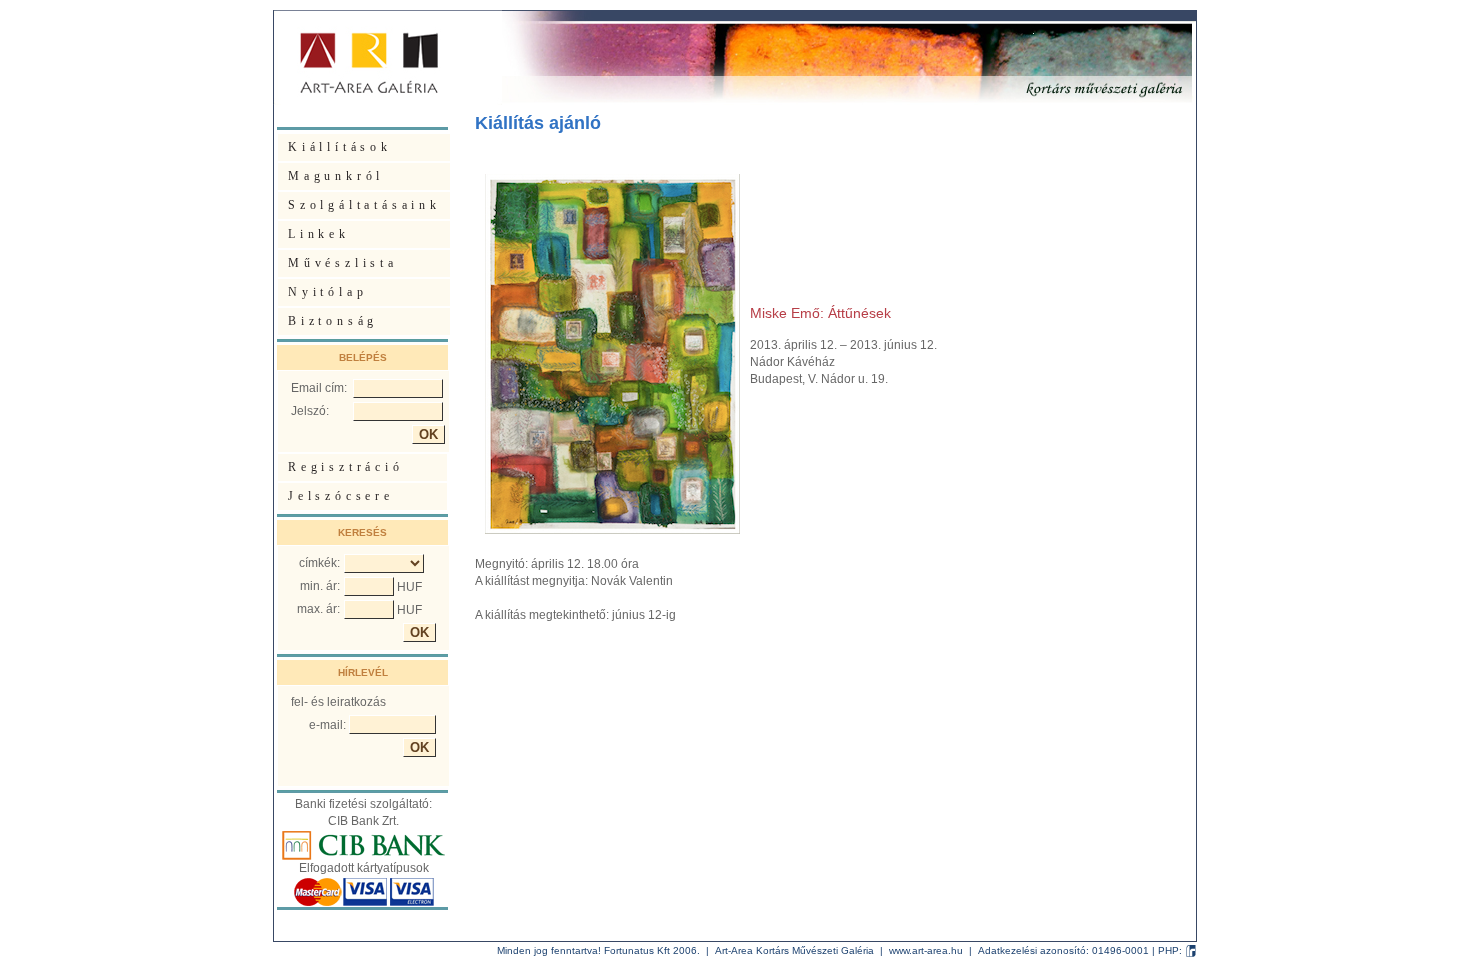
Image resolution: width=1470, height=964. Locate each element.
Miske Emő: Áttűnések (820, 313)
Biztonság (333, 321)
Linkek (319, 234)
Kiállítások (340, 147)
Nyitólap (327, 292)
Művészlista (343, 263)
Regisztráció (346, 467)
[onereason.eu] (1191, 950)
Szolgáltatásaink (364, 205)
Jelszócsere (341, 496)
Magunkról (336, 176)
